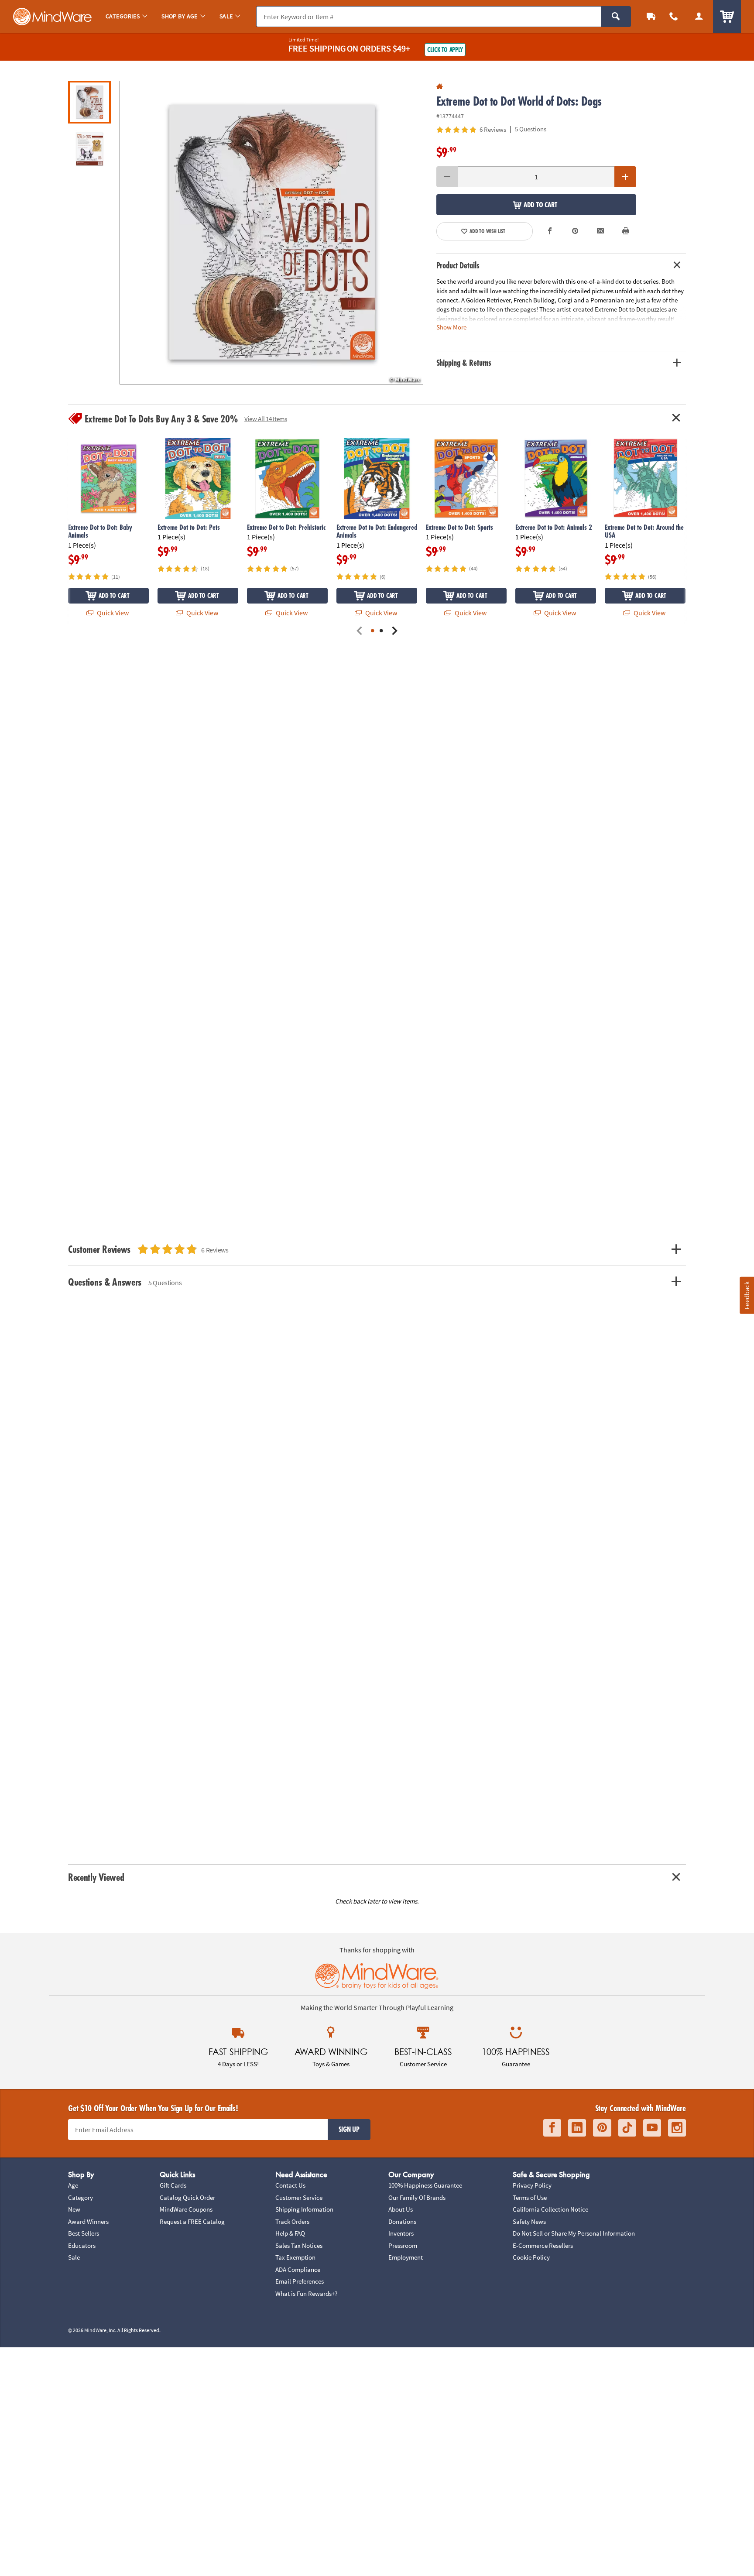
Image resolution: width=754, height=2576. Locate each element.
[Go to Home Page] (440, 87)
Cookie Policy (531, 2257)
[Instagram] (677, 2128)
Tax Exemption (295, 2257)
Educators (82, 2245)
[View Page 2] (381, 631)
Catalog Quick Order (187, 2197)
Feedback (747, 1295)
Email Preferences (300, 2281)
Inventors (401, 2233)
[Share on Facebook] (550, 231)
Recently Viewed (96, 1877)
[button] (271, 233)
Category (81, 2197)
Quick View (112, 613)
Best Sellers (84, 2233)
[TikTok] (627, 2128)
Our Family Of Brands (417, 2197)
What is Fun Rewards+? (306, 2293)
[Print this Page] (626, 231)
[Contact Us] (674, 16)
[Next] (394, 631)
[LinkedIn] (577, 2128)
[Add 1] (625, 177)
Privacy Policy (532, 2185)
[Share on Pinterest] (575, 231)
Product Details (458, 265)
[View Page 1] (373, 631)
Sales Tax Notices (299, 2245)
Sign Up (349, 2129)
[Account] (699, 16)
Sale (74, 2257)
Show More (451, 327)
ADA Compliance (298, 2269)
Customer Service (299, 2197)
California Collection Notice (550, 2209)
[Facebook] (552, 2128)
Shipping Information (304, 2209)
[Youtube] (652, 2128)
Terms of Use (530, 2197)
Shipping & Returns (464, 363)
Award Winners (88, 2221)
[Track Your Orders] (651, 16)
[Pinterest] (602, 2128)
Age (73, 2185)
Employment (406, 2257)
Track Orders (292, 2221)
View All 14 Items (266, 419)
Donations (402, 2221)
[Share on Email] (600, 231)
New (74, 2209)
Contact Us (290, 2185)
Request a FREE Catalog (192, 2221)
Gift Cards (173, 2185)
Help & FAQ (290, 2233)
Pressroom (403, 2245)
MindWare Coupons (186, 2209)
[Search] (616, 17)
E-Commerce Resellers (543, 2245)
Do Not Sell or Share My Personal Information (574, 2233)
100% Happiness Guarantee (425, 2185)
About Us (401, 2209)
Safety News (529, 2221)
